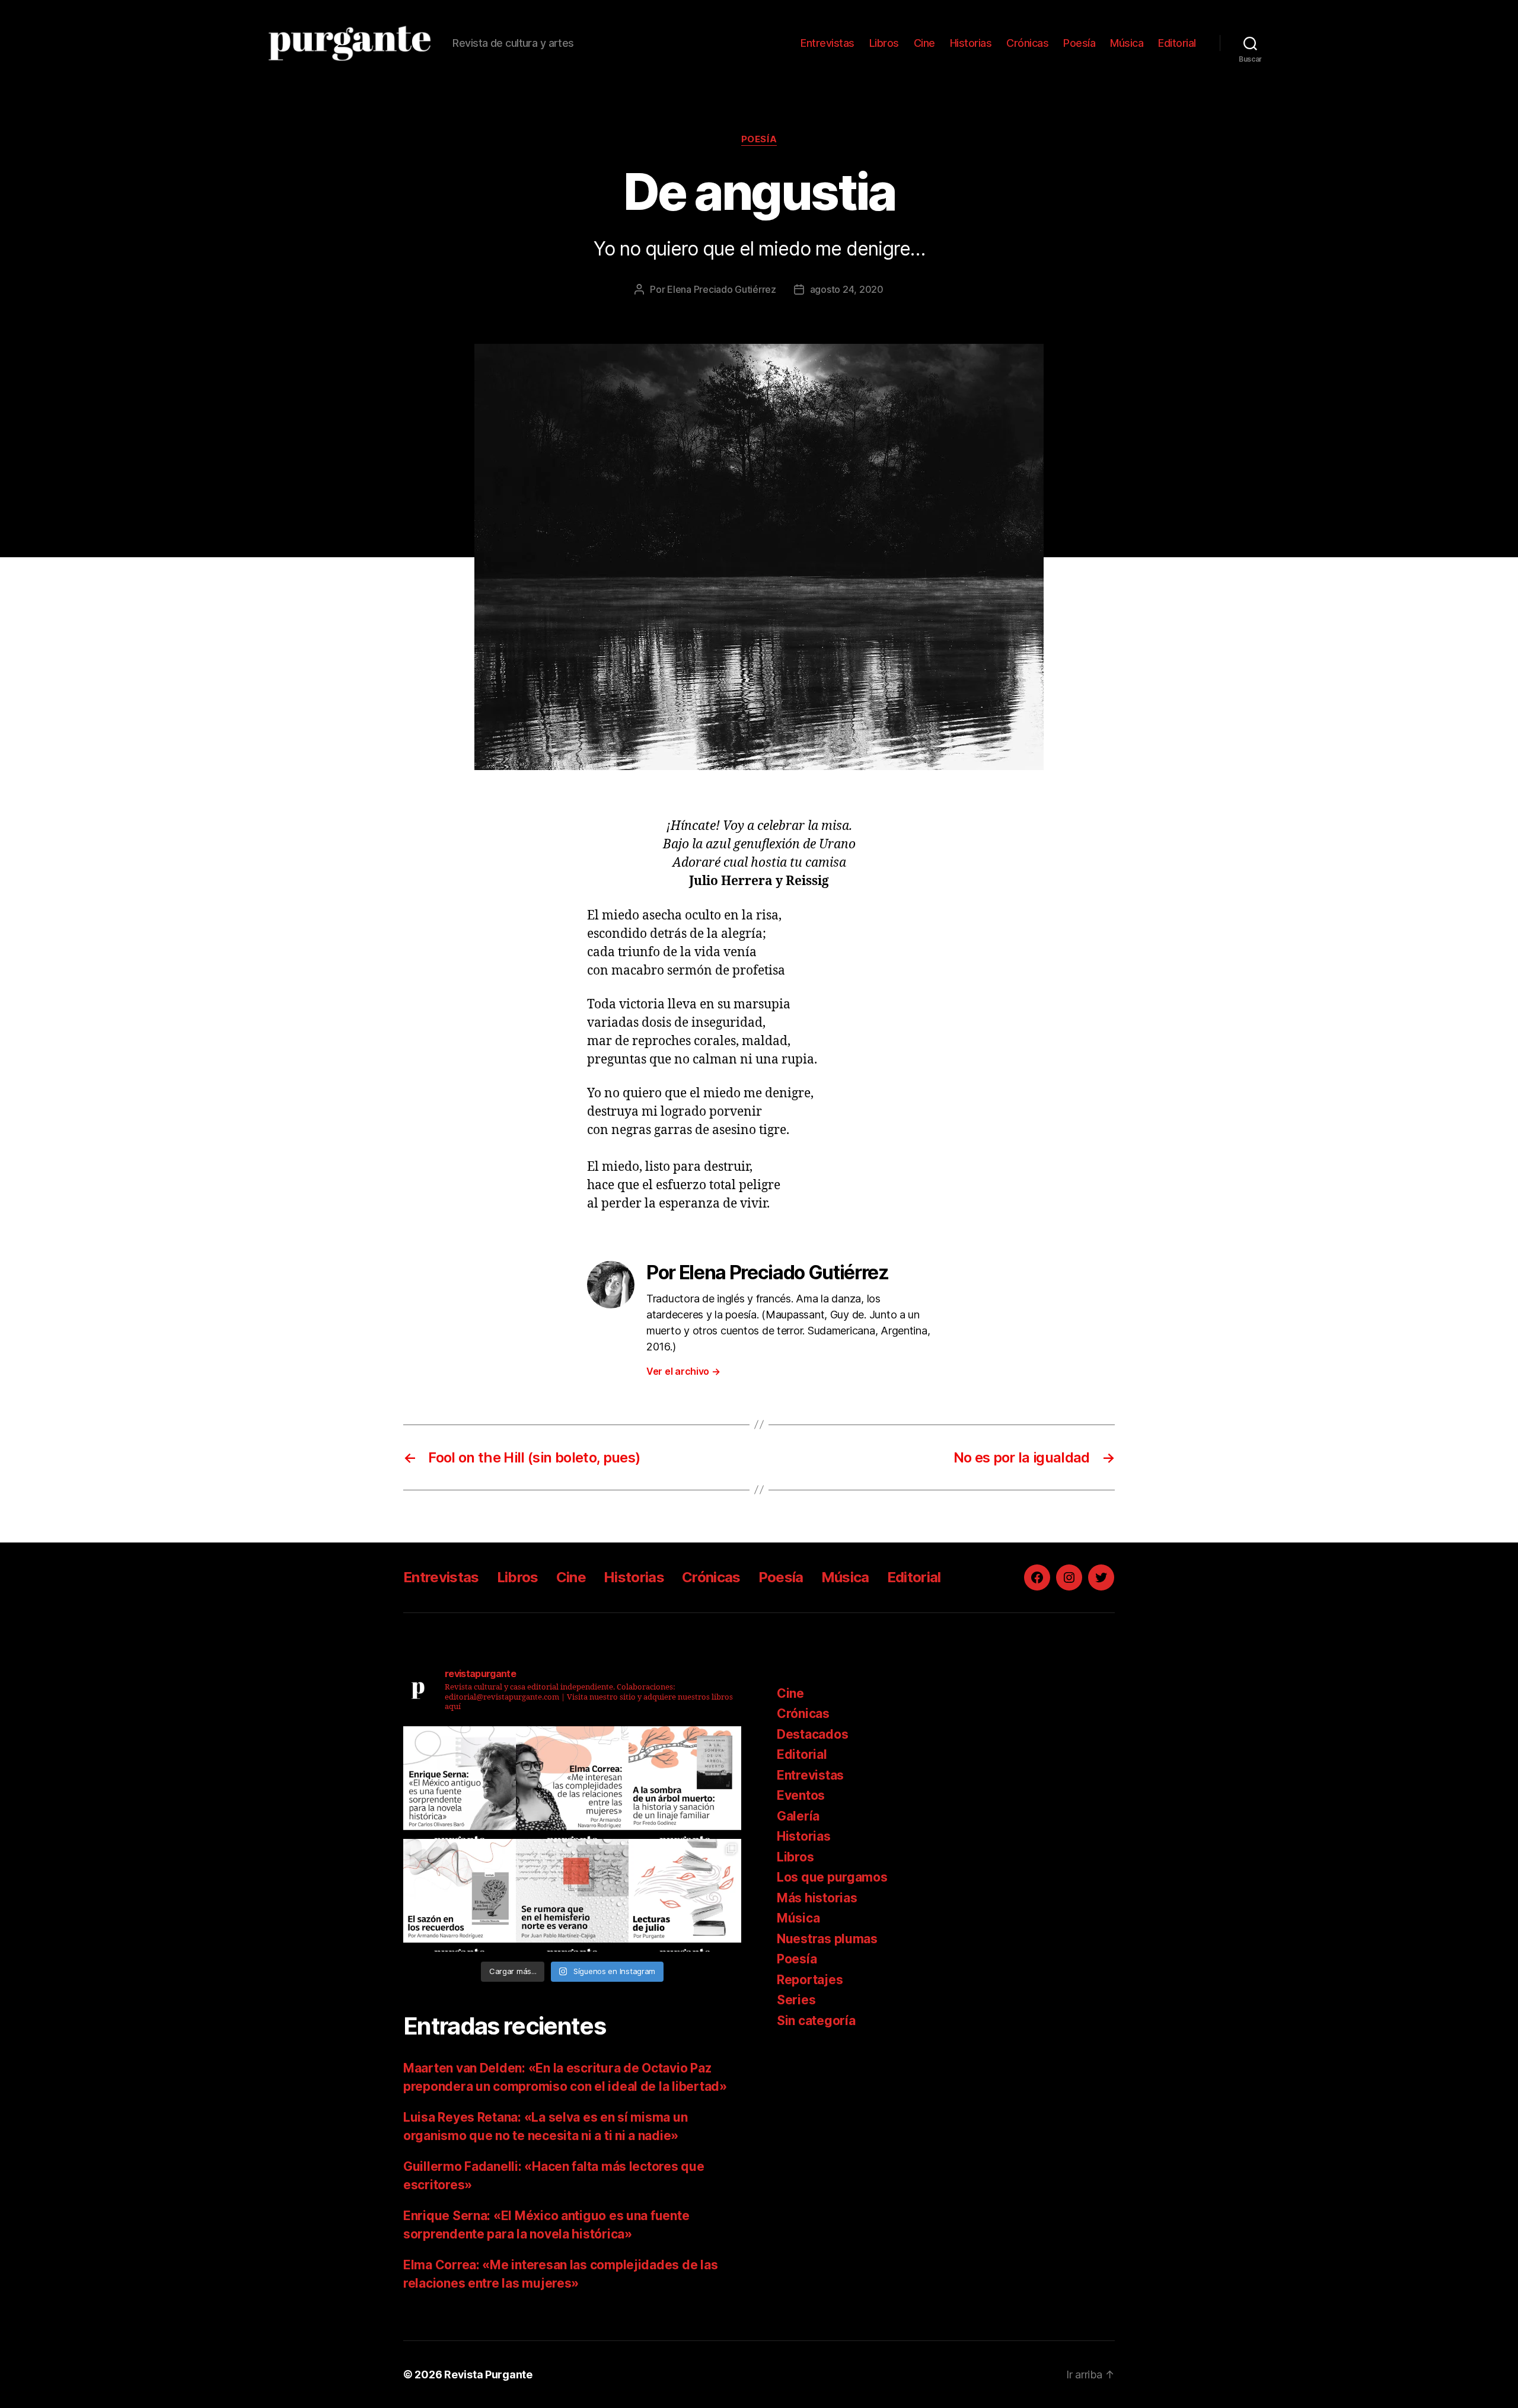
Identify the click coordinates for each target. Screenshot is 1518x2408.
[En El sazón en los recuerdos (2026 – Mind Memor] (460, 1895)
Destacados (812, 1734)
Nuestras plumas (827, 1939)
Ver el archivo (683, 1371)
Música (1127, 43)
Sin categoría (816, 2021)
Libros (884, 43)
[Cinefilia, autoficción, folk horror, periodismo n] (685, 1895)
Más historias (817, 1898)
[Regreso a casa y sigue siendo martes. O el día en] (572, 1895)
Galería (798, 1816)
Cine (924, 43)
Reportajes (810, 1980)
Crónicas (1027, 43)
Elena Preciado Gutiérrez (722, 289)
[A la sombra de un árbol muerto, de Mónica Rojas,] (685, 1783)
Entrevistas (827, 43)
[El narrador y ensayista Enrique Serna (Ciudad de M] (460, 1783)
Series (796, 2000)
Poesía (1079, 43)
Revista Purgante (488, 2375)
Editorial (1177, 43)
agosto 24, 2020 (847, 289)
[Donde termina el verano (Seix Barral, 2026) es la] (572, 1783)
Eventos (801, 1795)
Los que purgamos (832, 1877)
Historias (971, 43)
